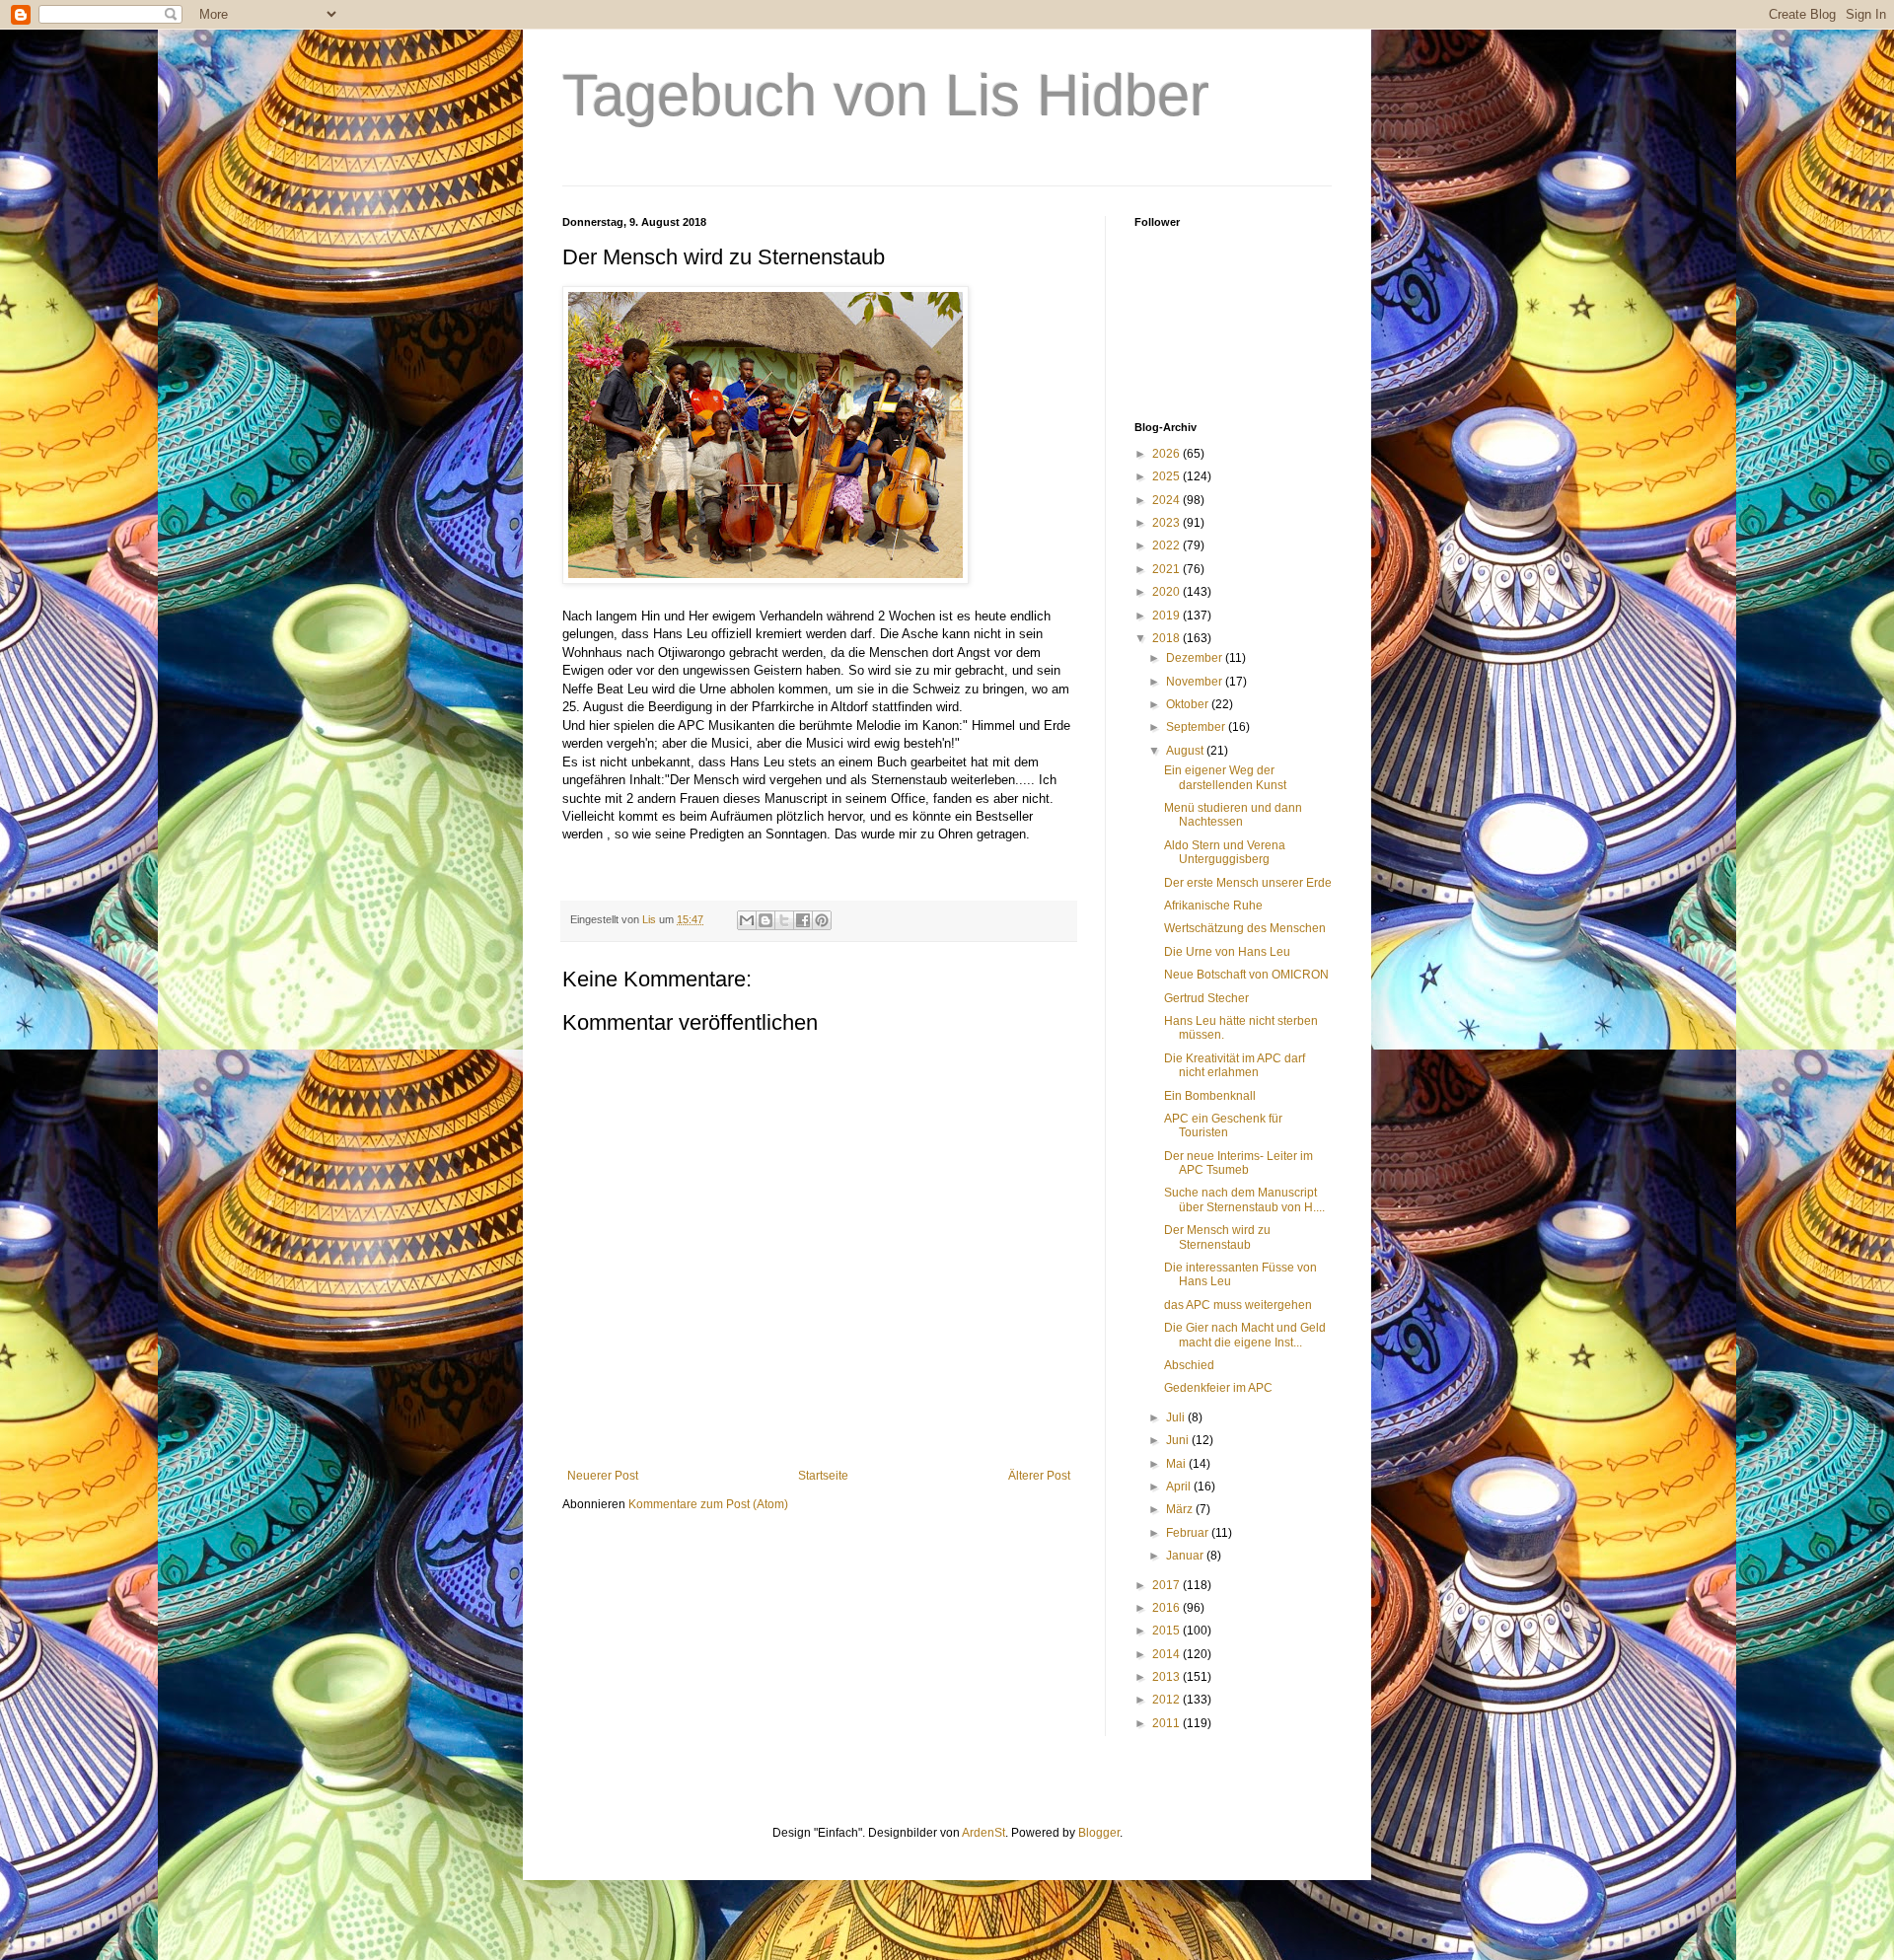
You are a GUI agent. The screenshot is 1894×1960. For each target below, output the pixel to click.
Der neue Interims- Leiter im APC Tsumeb (1238, 1163)
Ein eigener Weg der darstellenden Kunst (1225, 777)
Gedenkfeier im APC (1218, 1388)
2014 (1167, 1654)
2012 (1167, 1700)
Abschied (1189, 1365)
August (1186, 751)
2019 (1167, 616)
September (1197, 727)
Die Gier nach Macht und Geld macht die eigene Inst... (1245, 1335)
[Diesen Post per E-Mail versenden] (747, 920)
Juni (1179, 1440)
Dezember (1196, 658)
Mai (1177, 1464)
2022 (1167, 545)
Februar (1189, 1533)
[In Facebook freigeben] (803, 920)
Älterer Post (1039, 1476)
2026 (1167, 454)
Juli (1177, 1417)
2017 (1167, 1585)
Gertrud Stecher (1206, 998)
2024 (1167, 500)
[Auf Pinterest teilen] (822, 920)
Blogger (1099, 1833)
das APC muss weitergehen (1238, 1305)
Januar (1186, 1556)
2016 (1167, 1608)
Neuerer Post (603, 1476)
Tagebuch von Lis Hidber (886, 95)
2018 (1167, 638)
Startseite (823, 1476)
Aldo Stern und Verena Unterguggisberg (1225, 852)
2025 (1167, 476)
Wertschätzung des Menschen (1245, 928)
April (1180, 1487)
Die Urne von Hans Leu (1227, 952)
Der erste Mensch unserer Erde (1248, 883)
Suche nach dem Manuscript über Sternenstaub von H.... (1244, 1199)
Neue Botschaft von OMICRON (1246, 975)
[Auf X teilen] (784, 920)
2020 (1167, 592)
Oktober (1189, 704)
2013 (1167, 1677)
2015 (1167, 1631)
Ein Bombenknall (1210, 1096)
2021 (1167, 569)
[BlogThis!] (765, 920)
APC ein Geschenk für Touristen (1223, 1125)
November (1196, 682)
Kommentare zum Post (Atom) (708, 1504)
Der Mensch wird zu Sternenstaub (1217, 1237)
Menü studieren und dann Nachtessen (1233, 815)
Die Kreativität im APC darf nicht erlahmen (1235, 1065)
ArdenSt (983, 1833)
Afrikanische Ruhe (1213, 906)
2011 (1167, 1723)
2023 (1167, 523)
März (1181, 1509)
